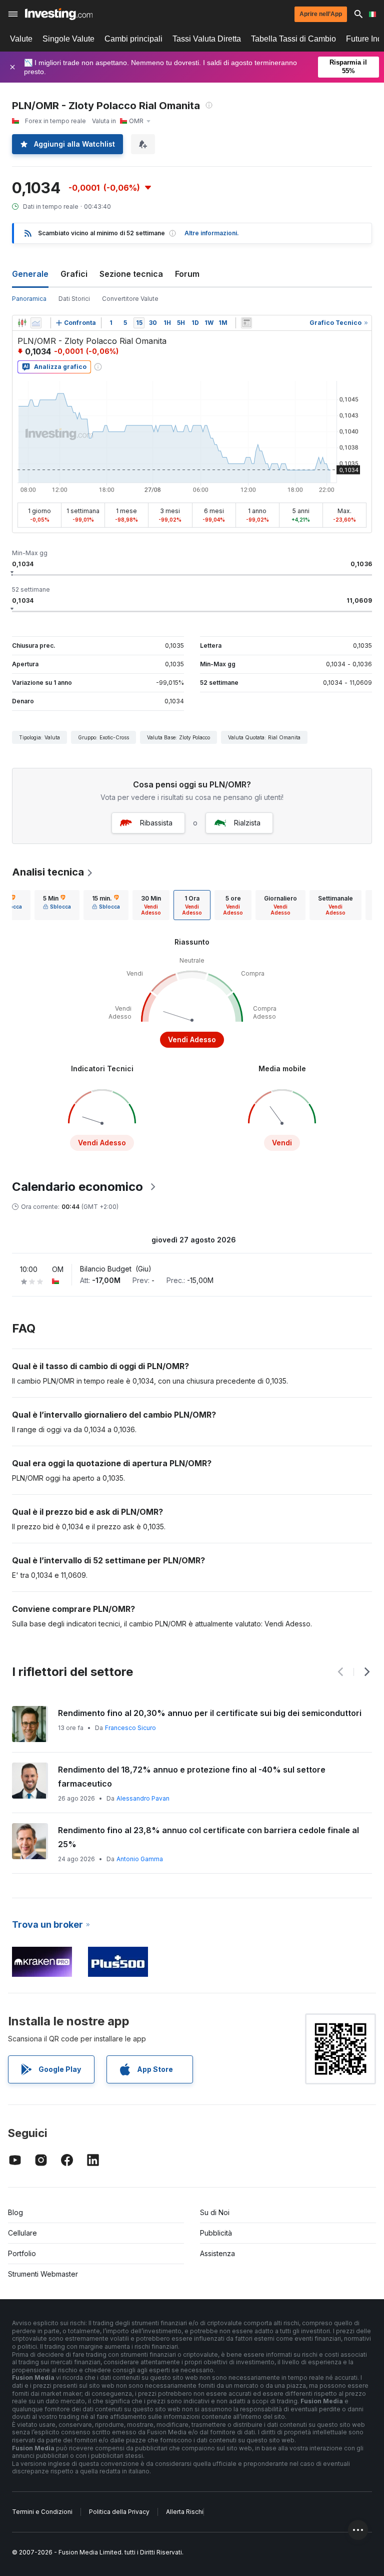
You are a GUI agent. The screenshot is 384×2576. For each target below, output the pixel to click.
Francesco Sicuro (130, 1728)
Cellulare (22, 2233)
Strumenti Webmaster (43, 2274)
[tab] (57, 905)
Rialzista (247, 823)
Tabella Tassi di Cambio (293, 39)
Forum (187, 274)
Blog (15, 2212)
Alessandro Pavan (143, 1798)
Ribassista (156, 823)
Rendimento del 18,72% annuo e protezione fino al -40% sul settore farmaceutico (192, 1777)
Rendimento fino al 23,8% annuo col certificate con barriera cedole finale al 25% (208, 1837)
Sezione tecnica (131, 274)
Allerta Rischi (185, 2512)
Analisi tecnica (48, 872)
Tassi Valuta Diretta (207, 39)
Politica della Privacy (119, 2512)
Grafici (74, 274)
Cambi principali (133, 39)
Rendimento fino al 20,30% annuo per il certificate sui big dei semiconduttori (210, 1713)
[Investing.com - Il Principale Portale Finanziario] (59, 14)
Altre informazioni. (212, 233)
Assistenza (217, 2253)
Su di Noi (215, 2212)
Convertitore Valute (130, 299)
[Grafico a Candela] (22, 323)
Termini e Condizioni (42, 2512)
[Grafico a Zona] (36, 323)
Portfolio (22, 2253)
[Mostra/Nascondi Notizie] (246, 323)
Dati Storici (74, 299)
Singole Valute (68, 39)
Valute (21, 39)
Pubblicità (216, 2233)
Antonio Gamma (140, 1859)
